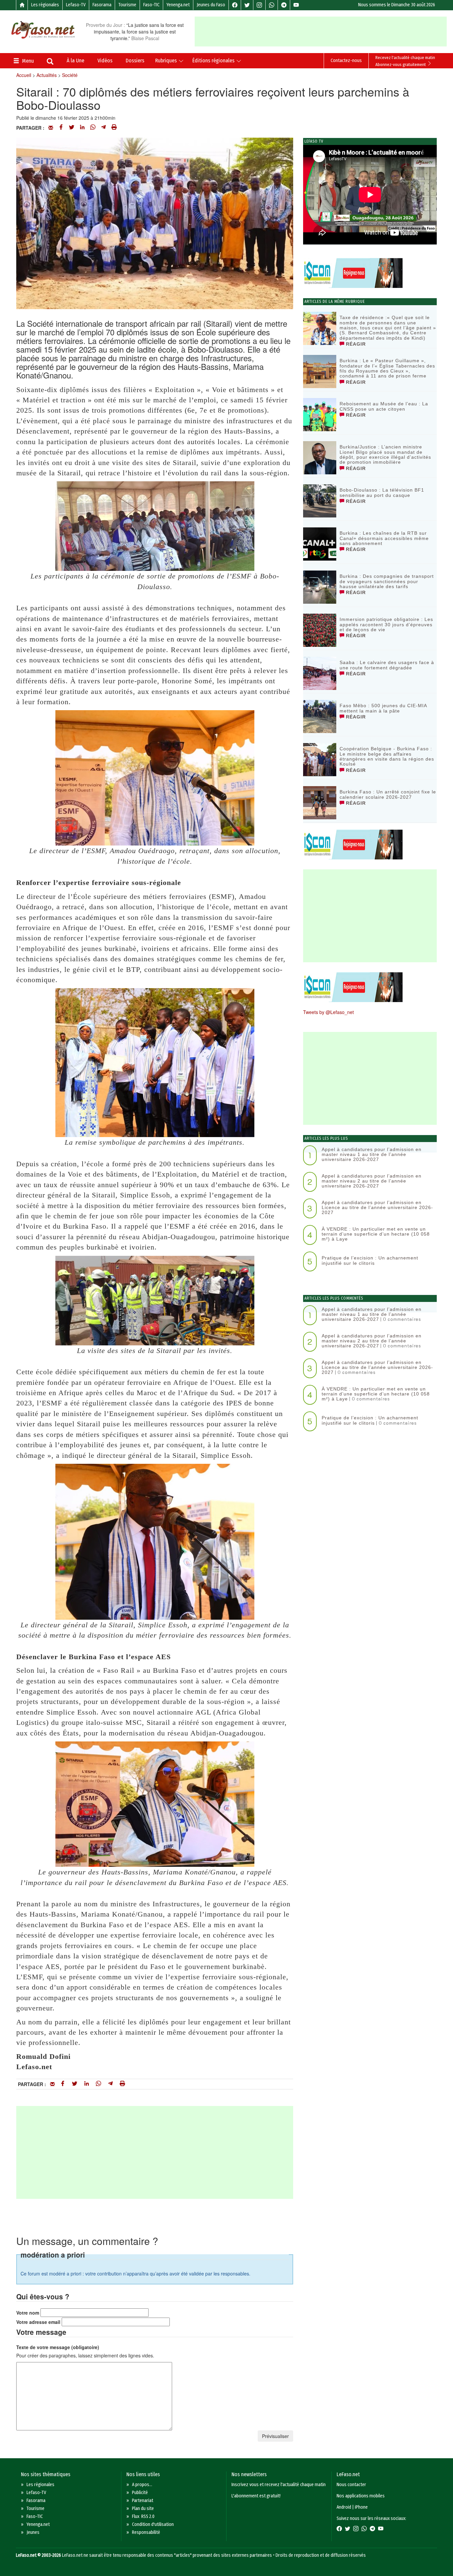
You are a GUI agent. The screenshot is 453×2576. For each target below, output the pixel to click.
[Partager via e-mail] (51, 128)
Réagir (355, 344)
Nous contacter (351, 2485)
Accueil (24, 75)
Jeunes (33, 2532)
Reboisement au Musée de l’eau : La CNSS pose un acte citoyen (384, 406)
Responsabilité (146, 2532)
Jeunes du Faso (211, 5)
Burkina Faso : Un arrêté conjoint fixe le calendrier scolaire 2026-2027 (388, 794)
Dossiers (135, 61)
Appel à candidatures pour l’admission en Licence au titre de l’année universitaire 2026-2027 (377, 1208)
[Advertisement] (323, 32)
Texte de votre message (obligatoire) (58, 2347)
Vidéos (105, 61)
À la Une (75, 61)
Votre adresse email (38, 2322)
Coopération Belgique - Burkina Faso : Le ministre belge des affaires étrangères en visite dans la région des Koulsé (387, 756)
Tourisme (127, 5)
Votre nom (28, 2313)
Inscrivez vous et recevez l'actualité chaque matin (279, 2485)
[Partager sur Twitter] (72, 128)
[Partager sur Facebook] (61, 128)
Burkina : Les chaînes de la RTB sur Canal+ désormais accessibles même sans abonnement (384, 538)
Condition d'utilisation (153, 2524)
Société (70, 75)
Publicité (140, 2493)
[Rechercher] (50, 62)
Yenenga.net (178, 5)
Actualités (47, 75)
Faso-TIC (151, 5)
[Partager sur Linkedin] (82, 128)
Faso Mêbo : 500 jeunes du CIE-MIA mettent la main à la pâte (383, 708)
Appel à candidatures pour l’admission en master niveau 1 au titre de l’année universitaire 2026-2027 (372, 1154)
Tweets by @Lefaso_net (328, 1012)
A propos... (142, 2485)
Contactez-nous (346, 61)
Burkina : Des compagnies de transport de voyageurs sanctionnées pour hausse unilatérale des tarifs (387, 581)
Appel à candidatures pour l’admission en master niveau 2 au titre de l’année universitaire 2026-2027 (372, 1181)
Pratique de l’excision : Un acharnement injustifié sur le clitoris (370, 1260)
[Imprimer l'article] (114, 128)
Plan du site (143, 2508)
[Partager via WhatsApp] (93, 128)
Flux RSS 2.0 (143, 2516)
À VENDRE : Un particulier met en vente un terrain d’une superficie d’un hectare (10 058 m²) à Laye (376, 1234)
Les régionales (45, 5)
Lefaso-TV (76, 5)
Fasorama (102, 5)
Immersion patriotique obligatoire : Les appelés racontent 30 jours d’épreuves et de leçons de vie (386, 624)
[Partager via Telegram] (103, 128)
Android (344, 2507)
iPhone (361, 2507)
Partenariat (143, 2501)
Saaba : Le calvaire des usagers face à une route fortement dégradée (387, 665)
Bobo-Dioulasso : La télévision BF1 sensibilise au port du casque (382, 492)
